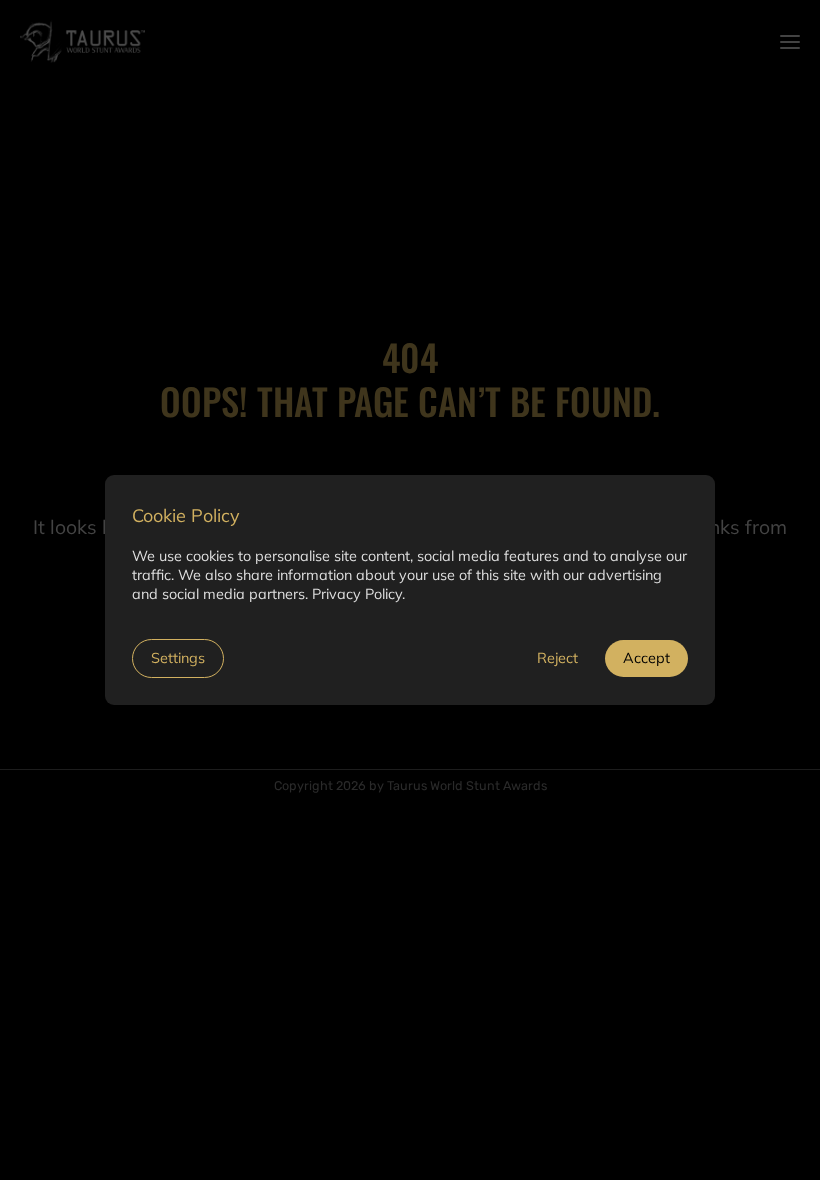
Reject (557, 658)
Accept (646, 658)
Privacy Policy (357, 594)
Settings (178, 658)
